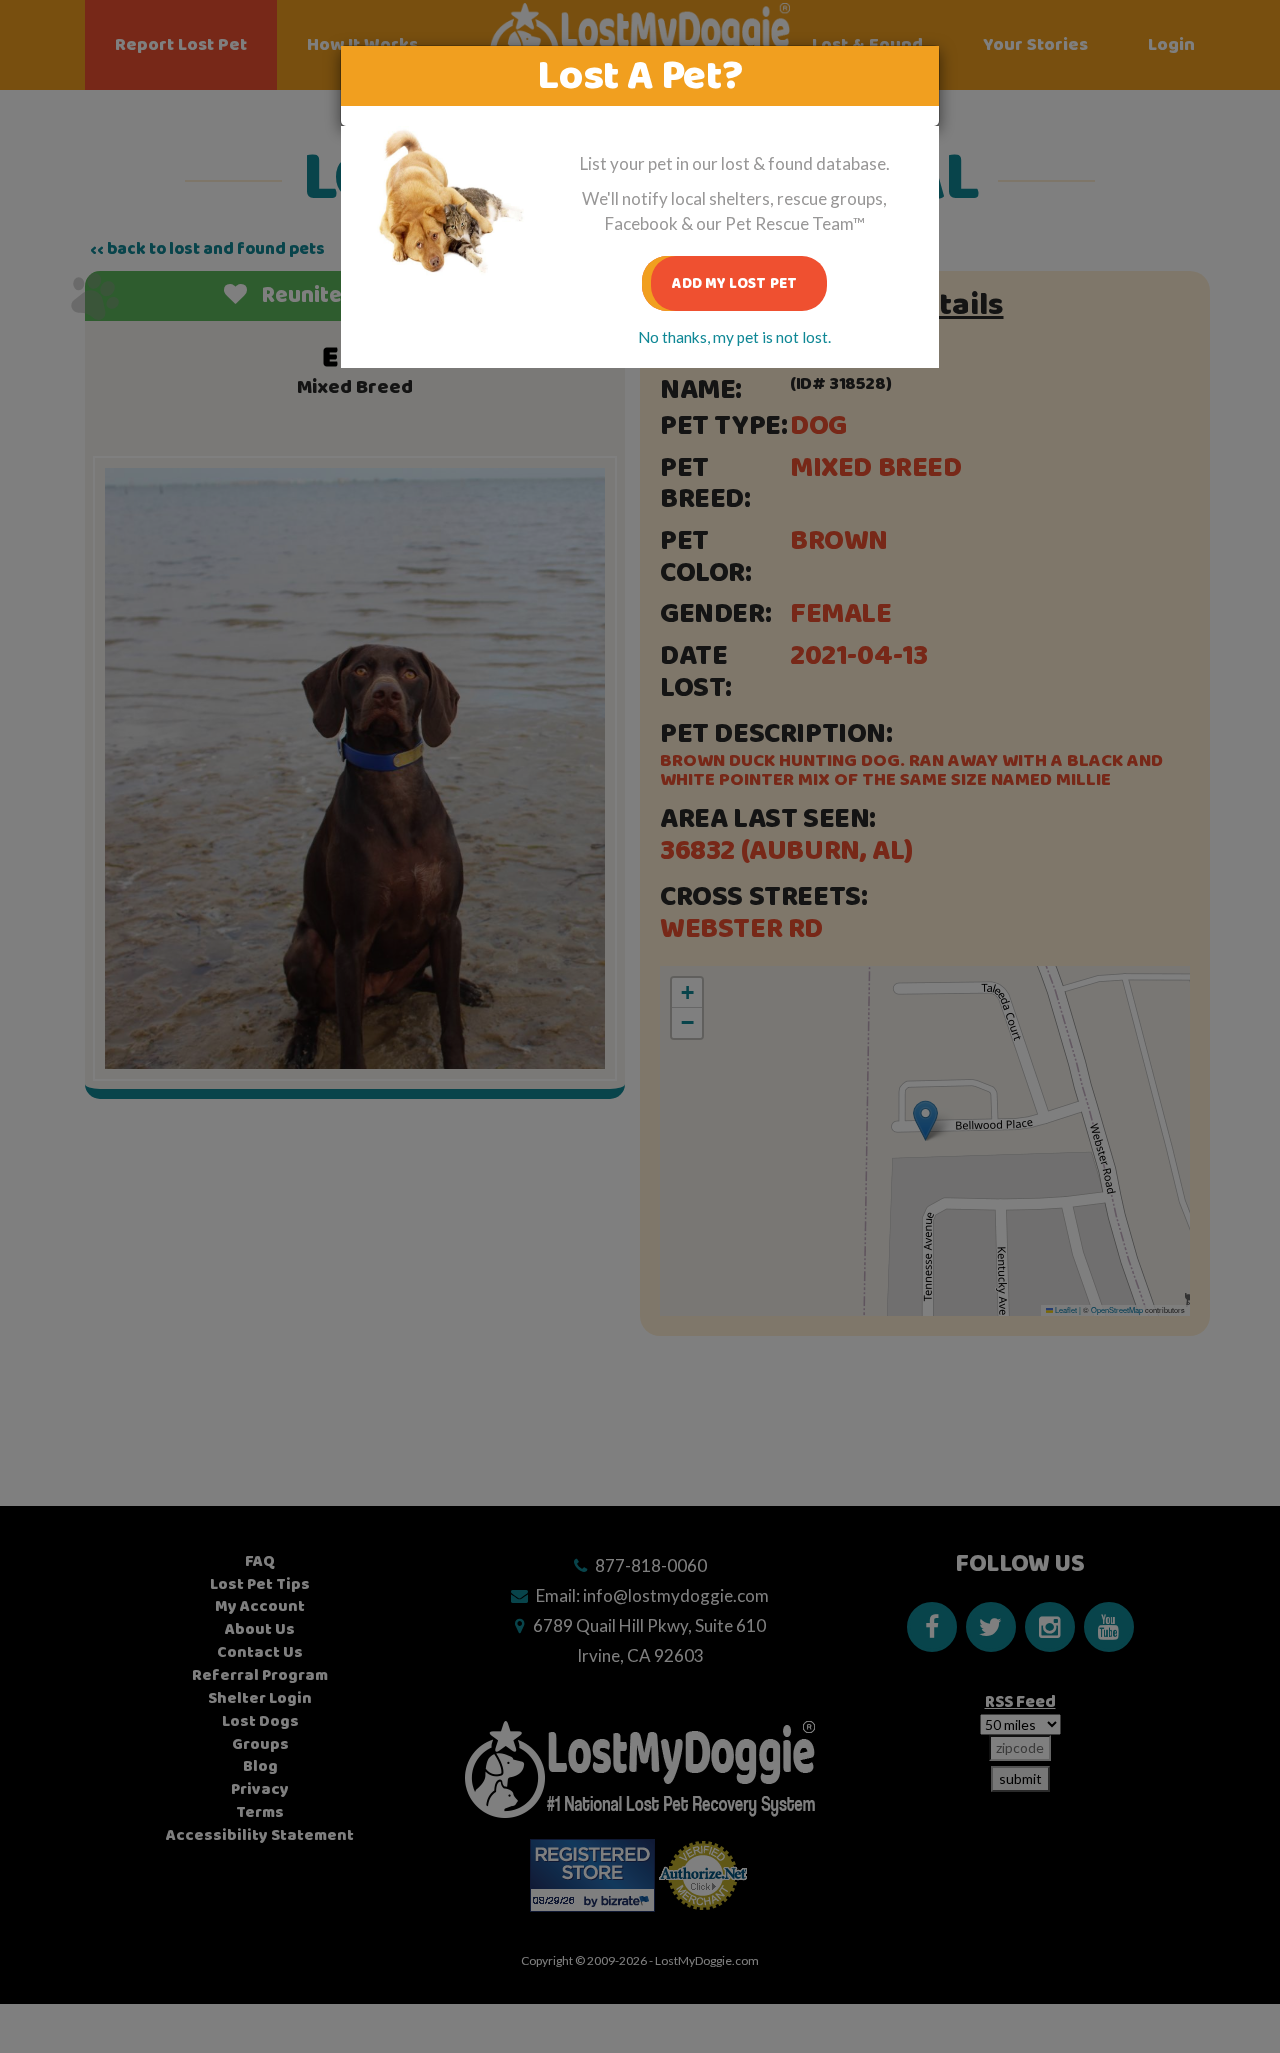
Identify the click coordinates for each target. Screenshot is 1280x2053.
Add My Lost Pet (734, 283)
